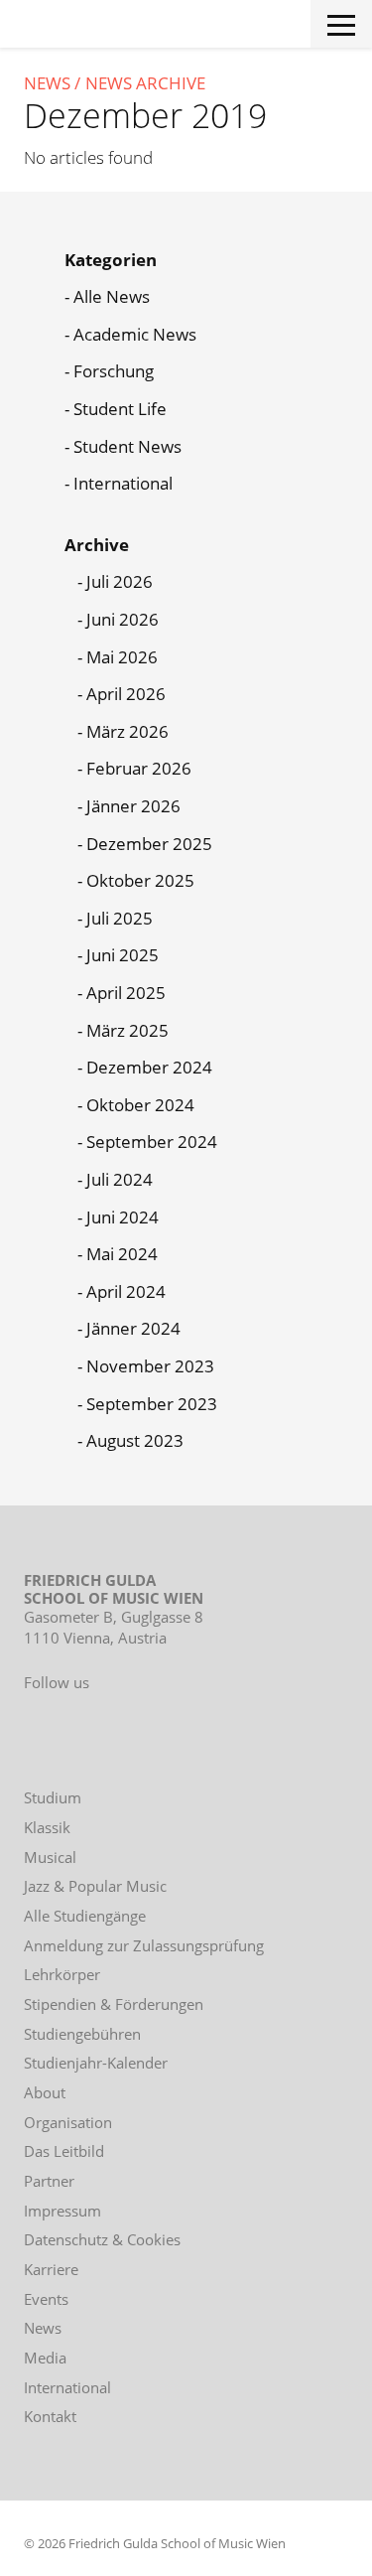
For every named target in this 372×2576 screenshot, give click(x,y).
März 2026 (127, 731)
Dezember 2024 (149, 1067)
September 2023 (152, 1404)
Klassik (47, 1827)
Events (46, 2299)
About (45, 2092)
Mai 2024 (122, 1254)
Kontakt (50, 2416)
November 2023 (150, 1366)
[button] (341, 21)
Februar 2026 (139, 768)
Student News (127, 446)
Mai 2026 (122, 657)
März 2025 (127, 1030)
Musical (50, 1857)
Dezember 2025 (149, 844)
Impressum (62, 2211)
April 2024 (126, 1291)
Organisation (68, 2122)
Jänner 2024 (133, 1328)
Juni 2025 (123, 955)
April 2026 (126, 694)
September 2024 (152, 1142)
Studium (53, 1797)
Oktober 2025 (140, 880)
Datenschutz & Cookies (102, 2239)
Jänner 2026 (133, 806)
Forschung (114, 371)
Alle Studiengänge (85, 1916)
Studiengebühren (82, 2034)
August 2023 (135, 1440)
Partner (49, 2181)
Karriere (51, 2269)
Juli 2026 (120, 581)
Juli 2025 (120, 918)
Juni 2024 (123, 1217)
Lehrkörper (62, 1974)
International (123, 483)
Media (45, 2358)
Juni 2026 (123, 619)
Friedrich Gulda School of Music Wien (95, 28)
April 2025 (126, 993)
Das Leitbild (64, 2151)
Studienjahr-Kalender (96, 2063)
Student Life (120, 409)
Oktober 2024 (140, 1105)
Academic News (135, 334)
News (47, 83)
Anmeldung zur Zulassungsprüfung (144, 1945)
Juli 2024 (120, 1179)
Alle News (112, 296)
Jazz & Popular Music (95, 1886)
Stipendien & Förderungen (114, 2004)
